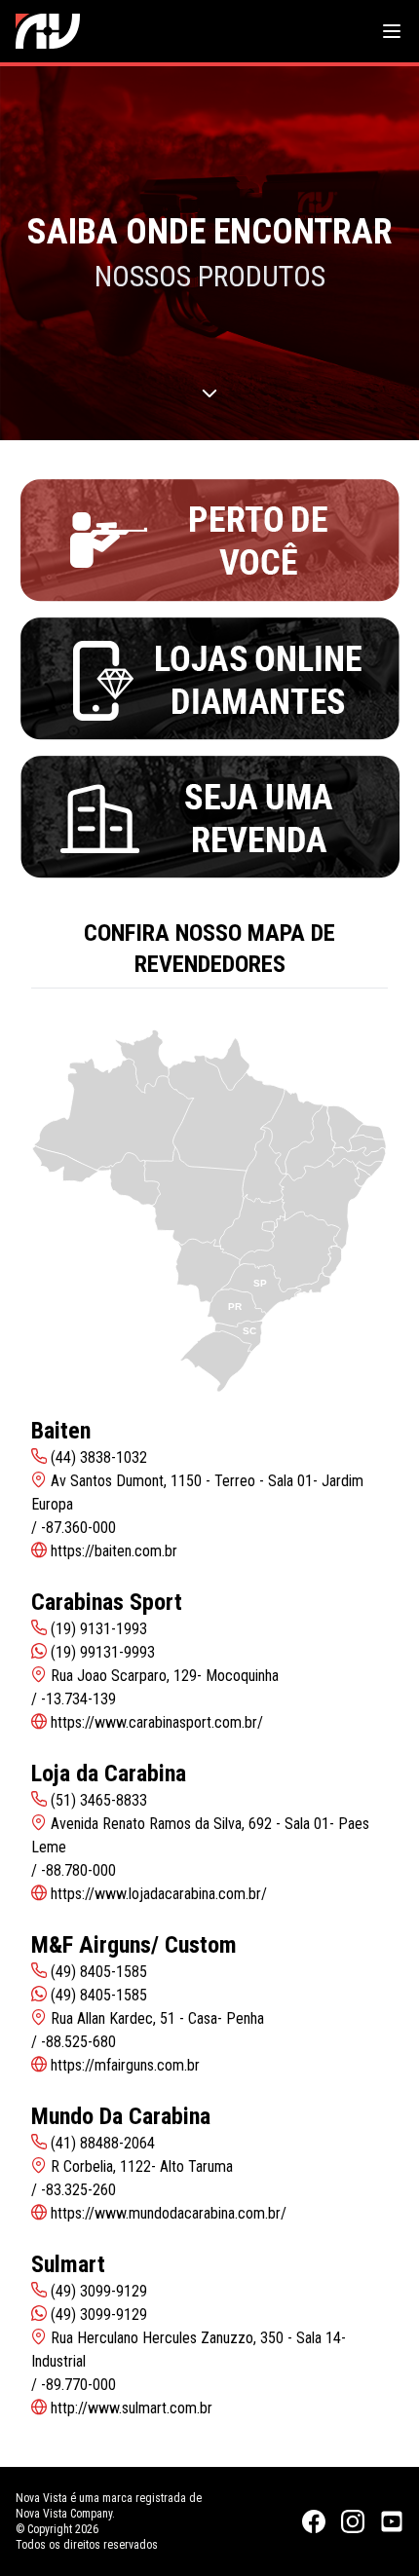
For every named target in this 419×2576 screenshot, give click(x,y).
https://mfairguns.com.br (125, 2065)
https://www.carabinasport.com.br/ (157, 1722)
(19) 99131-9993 (103, 1652)
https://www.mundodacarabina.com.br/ (169, 2213)
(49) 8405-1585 (99, 1995)
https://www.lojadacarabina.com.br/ (159, 1894)
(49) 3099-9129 (99, 2315)
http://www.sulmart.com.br (132, 2408)
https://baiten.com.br (114, 1551)
